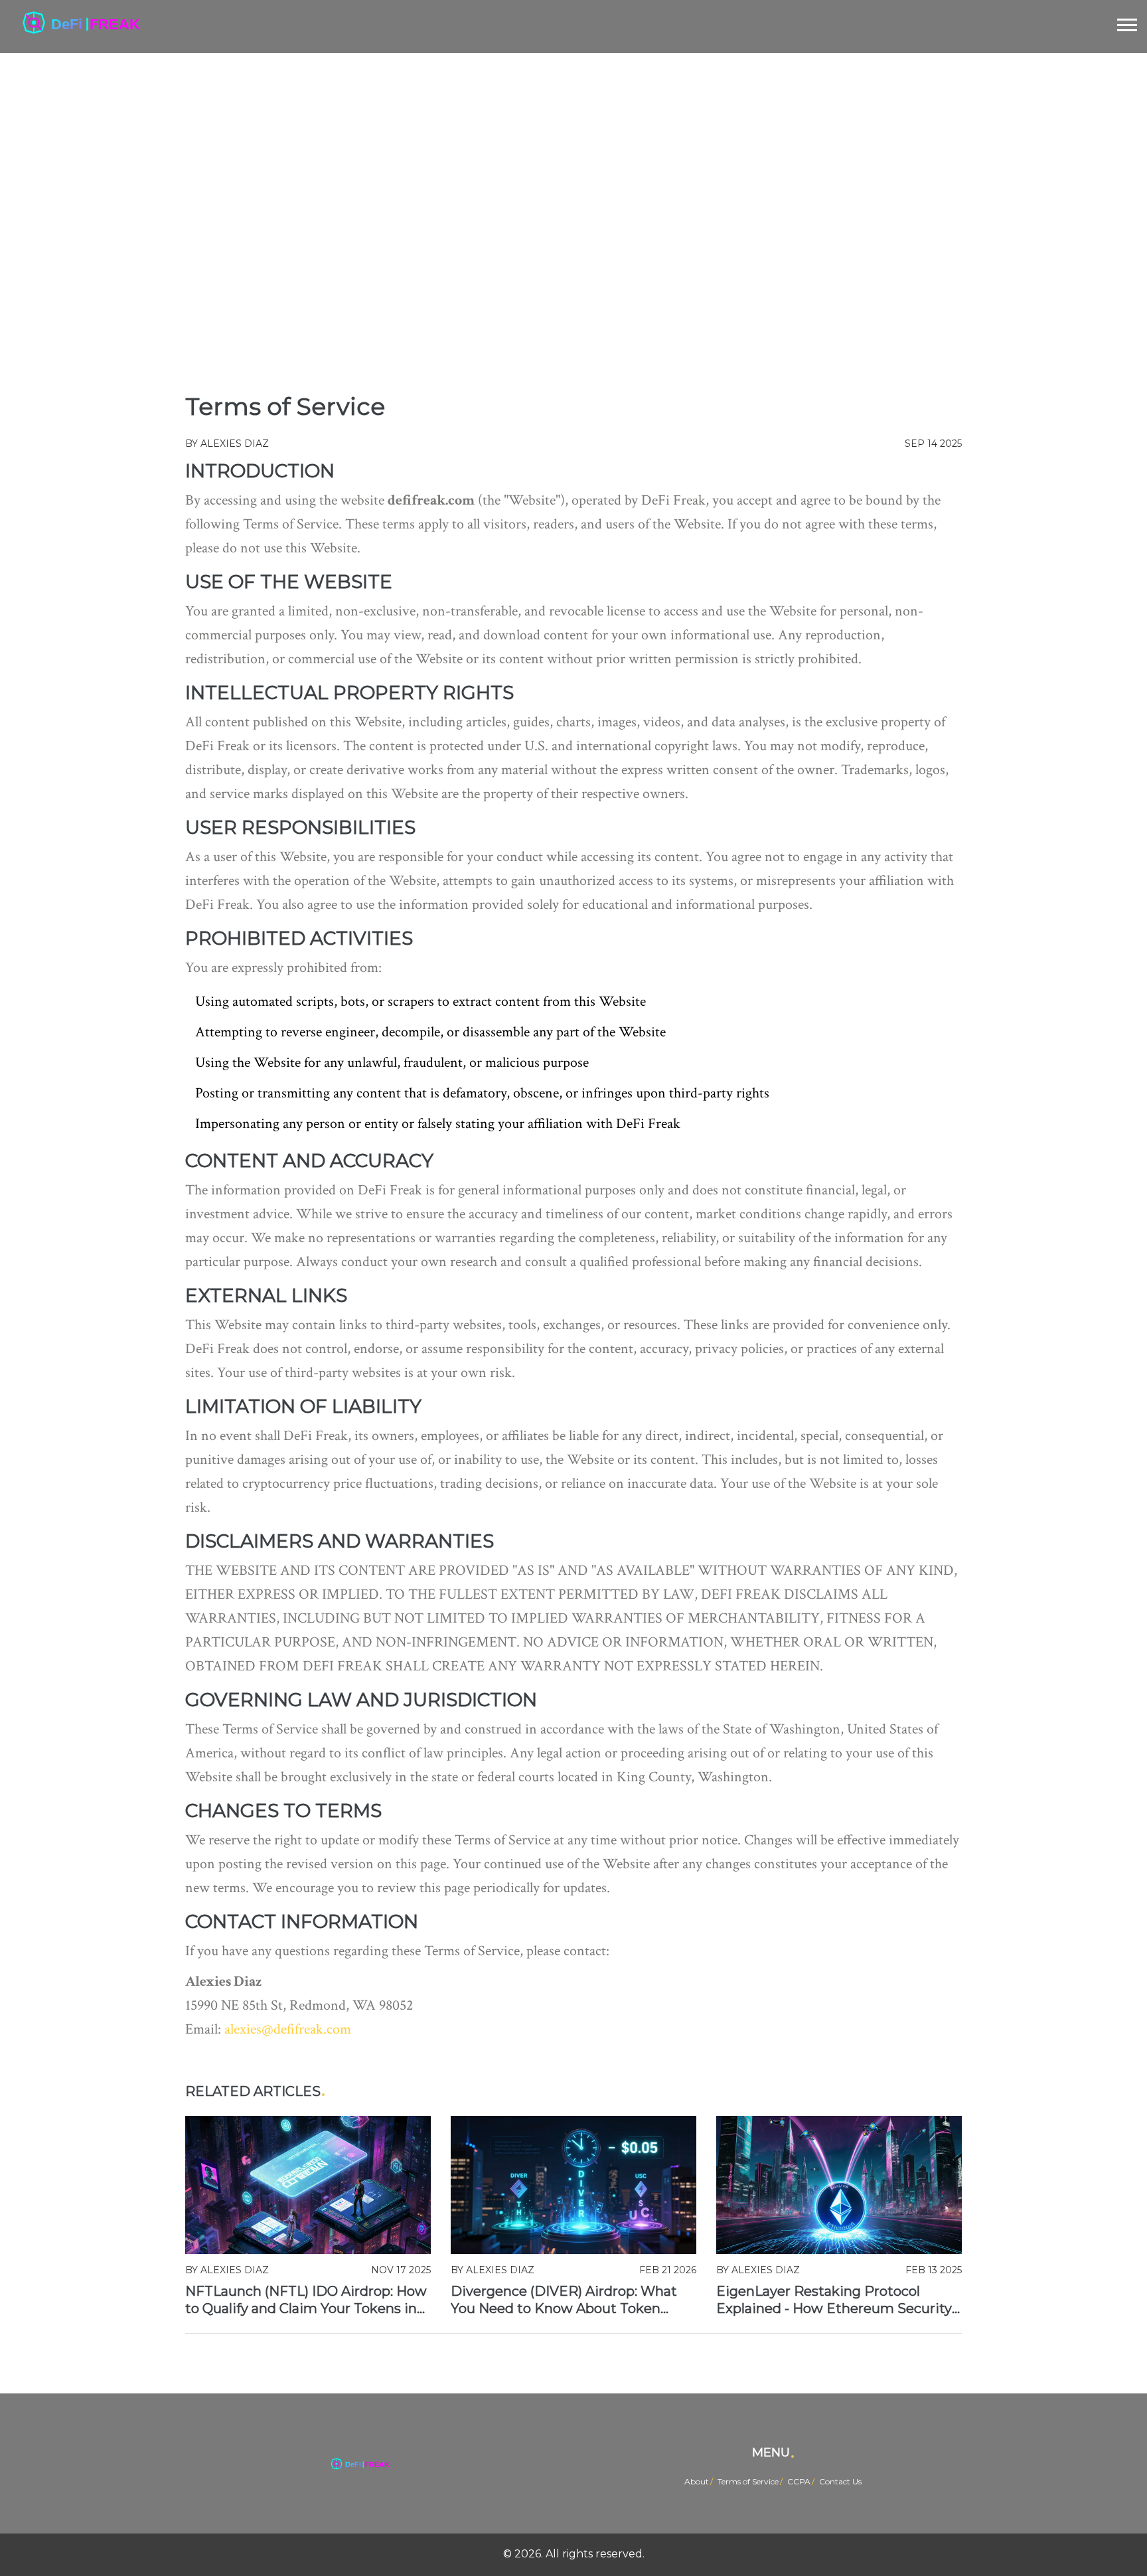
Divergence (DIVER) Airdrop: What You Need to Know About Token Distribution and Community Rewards (564, 2300)
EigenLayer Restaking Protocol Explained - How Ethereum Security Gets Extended (834, 2300)
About (697, 2481)
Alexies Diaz (235, 443)
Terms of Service (748, 2481)
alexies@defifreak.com (288, 2029)
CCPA (799, 2481)
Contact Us (840, 2481)
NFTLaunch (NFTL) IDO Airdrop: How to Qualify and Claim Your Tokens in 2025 (306, 2300)
